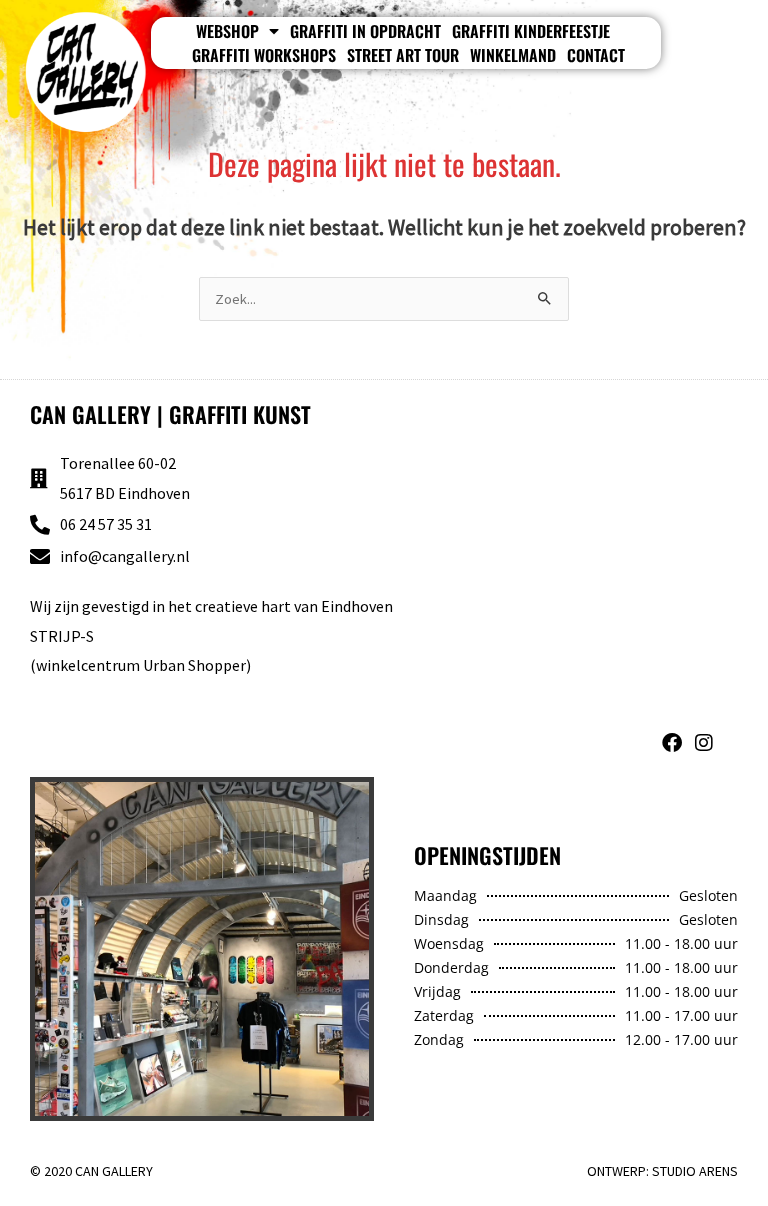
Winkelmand (513, 55)
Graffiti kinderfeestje (531, 31)
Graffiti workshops (264, 55)
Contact (596, 55)
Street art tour (403, 55)
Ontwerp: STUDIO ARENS (662, 1171)
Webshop (227, 31)
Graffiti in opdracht (365, 31)
